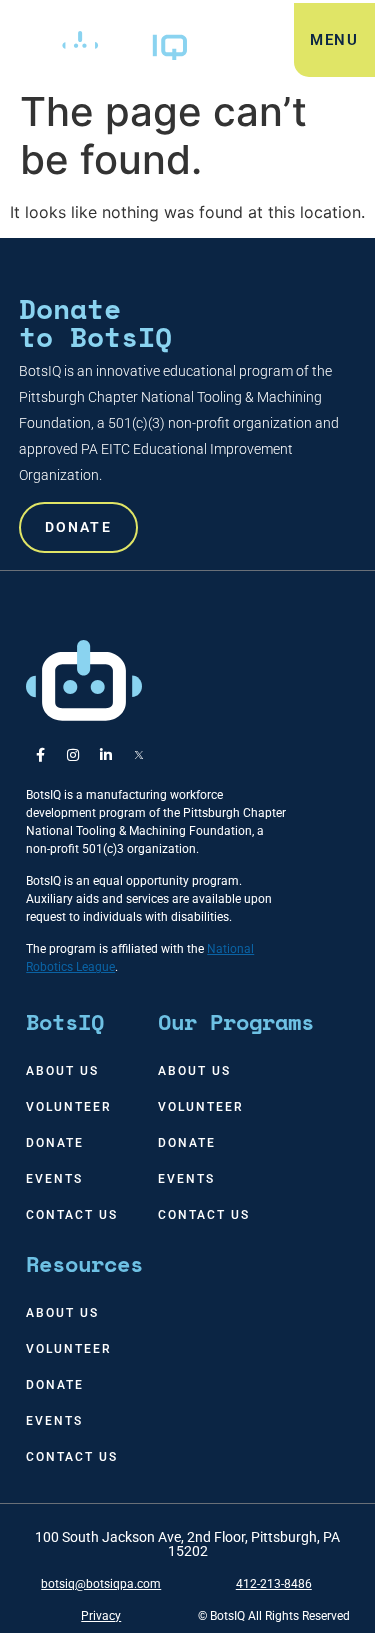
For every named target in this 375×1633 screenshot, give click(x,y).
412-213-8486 (274, 1584)
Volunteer (69, 1107)
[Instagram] (73, 755)
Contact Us (72, 1215)
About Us (62, 1071)
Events (54, 1179)
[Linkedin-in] (106, 755)
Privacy (101, 1616)
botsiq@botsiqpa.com (101, 1584)
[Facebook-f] (40, 755)
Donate (55, 1143)
